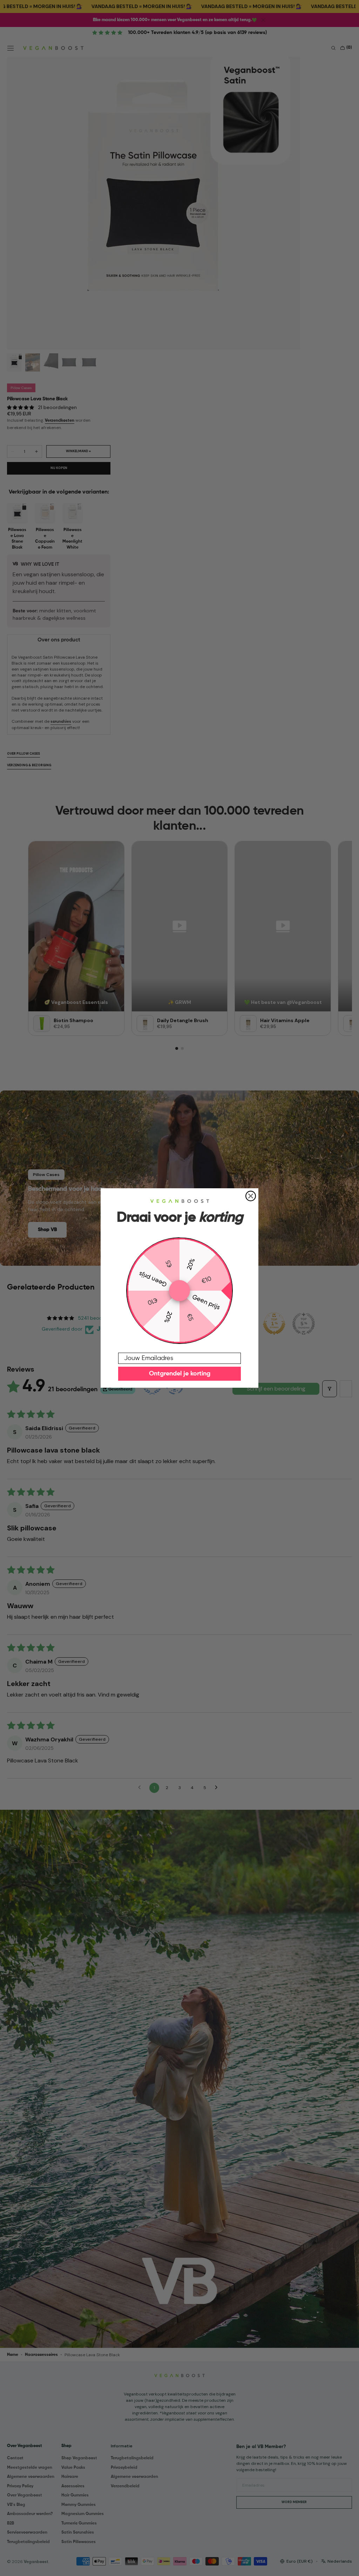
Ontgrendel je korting (180, 1374)
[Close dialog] (251, 1196)
